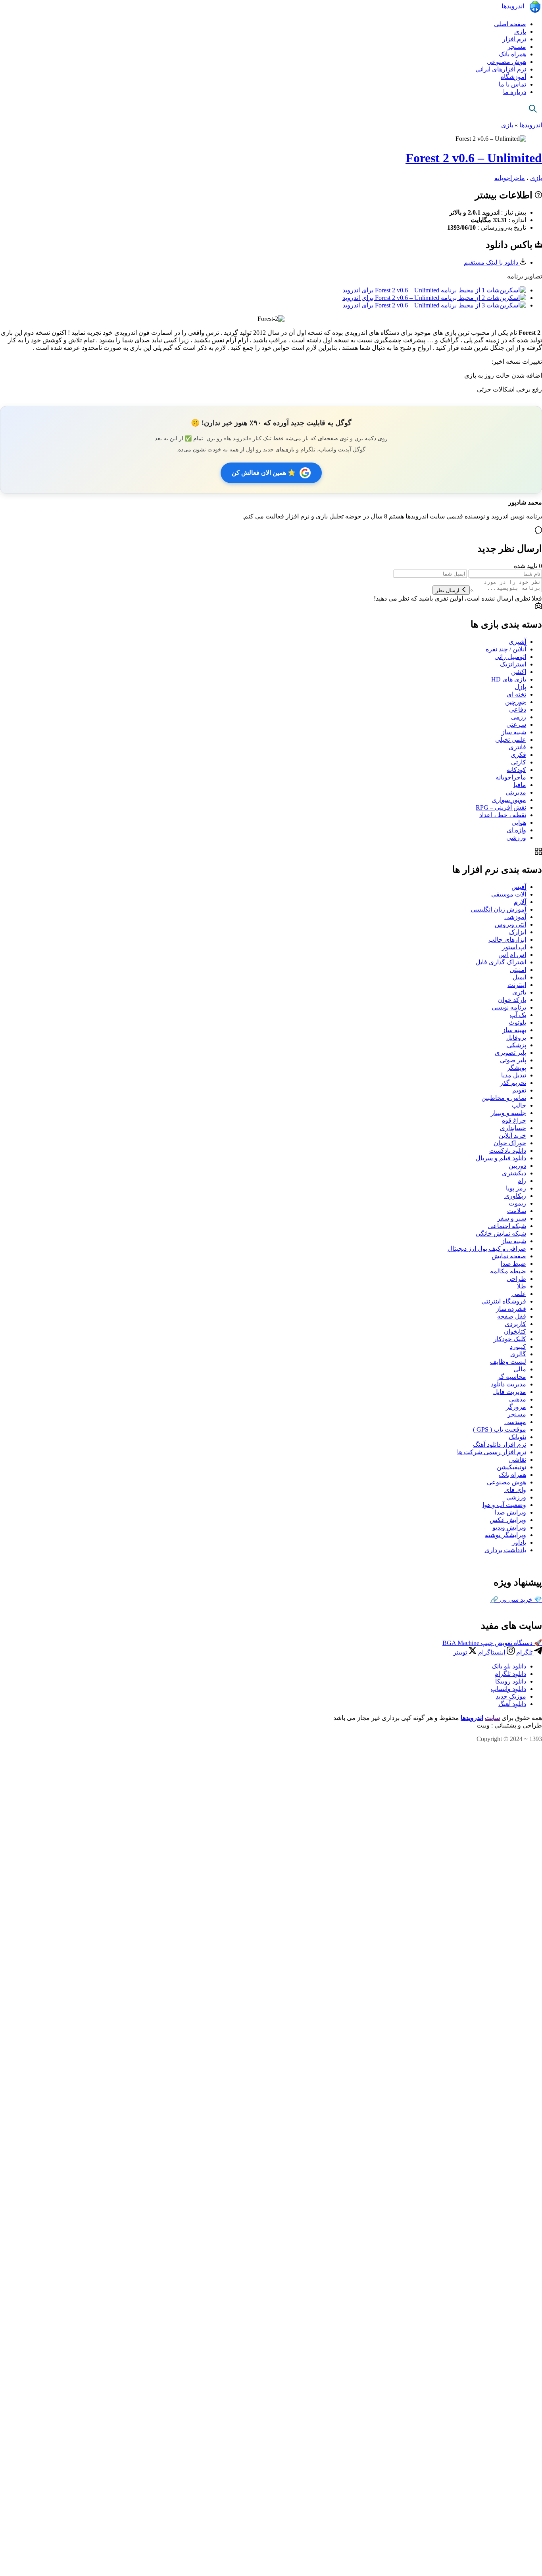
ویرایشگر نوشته (505, 1535)
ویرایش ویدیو (509, 1527)
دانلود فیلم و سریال (501, 1158)
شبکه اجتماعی (507, 1226)
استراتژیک (513, 664)
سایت (492, 1718)
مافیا (520, 785)
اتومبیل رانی (510, 657)
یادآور (519, 1542)
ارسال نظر (448, 590)
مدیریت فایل (510, 1392)
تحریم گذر (513, 1083)
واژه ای (516, 830)
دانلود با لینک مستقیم (492, 262)
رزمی (519, 717)
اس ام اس (512, 955)
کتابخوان (515, 1331)
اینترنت (517, 985)
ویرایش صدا (510, 1512)
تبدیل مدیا (514, 1075)
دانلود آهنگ (512, 1704)
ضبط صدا (513, 1264)
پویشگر (517, 1068)
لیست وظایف (508, 1362)
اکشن (519, 672)
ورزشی (516, 838)
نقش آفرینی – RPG (501, 807)
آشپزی (517, 642)
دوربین (517, 1166)
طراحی (516, 1279)
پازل (520, 687)
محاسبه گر (512, 1377)
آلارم (520, 902)
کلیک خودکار (510, 1339)
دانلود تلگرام (510, 1674)
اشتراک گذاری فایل (501, 962)
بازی (520, 32)
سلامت (517, 1211)
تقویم (519, 1090)
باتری (519, 992)
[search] (533, 108)
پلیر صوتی (513, 1060)
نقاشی (518, 1460)
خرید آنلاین (512, 1135)
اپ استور (514, 947)
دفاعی (518, 709)
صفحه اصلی (510, 24)
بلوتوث (517, 1022)
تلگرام (525, 1652)
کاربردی (515, 1324)
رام (522, 1181)
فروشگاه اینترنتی (504, 1301)
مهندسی (515, 1422)
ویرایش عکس (508, 1520)
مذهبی (518, 1399)
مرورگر (516, 1407)
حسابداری (513, 1128)
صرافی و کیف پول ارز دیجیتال (487, 1249)
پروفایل (516, 1038)
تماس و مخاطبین (504, 1098)
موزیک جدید (511, 1696)
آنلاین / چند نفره (506, 649)
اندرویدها (514, 6)
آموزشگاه (513, 77)
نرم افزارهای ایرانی (501, 69)
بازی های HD (509, 679)
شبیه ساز (514, 732)
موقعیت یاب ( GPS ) (500, 1429)
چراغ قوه (514, 1120)
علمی (519, 1294)
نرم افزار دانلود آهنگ (500, 1444)
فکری (518, 755)
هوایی (519, 823)
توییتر (461, 1652)
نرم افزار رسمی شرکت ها (492, 1452)
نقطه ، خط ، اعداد (503, 815)
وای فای (515, 1490)
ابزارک (518, 932)
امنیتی (518, 970)
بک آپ (518, 1015)
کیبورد (518, 1347)
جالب (519, 1105)
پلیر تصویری (510, 1053)
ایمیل (519, 977)
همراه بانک (512, 54)
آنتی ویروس (510, 924)
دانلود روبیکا (511, 1681)
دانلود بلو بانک (509, 1666)
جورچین (516, 702)
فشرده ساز (511, 1309)
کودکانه (516, 770)
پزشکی (517, 1045)
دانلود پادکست (508, 1151)
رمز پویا (516, 1188)
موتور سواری (509, 800)
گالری (518, 1354)
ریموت (517, 1203)
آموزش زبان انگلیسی (498, 909)
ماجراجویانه (510, 178)
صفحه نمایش (509, 1256)
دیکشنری (514, 1173)
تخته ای (516, 694)
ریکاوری (515, 1196)
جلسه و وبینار (508, 1113)
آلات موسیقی (509, 894)
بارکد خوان (512, 1000)
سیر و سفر (512, 1218)
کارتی (519, 762)
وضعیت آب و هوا (504, 1505)
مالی (520, 1369)
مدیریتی (516, 792)
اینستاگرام (492, 1652)
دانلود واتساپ (508, 1689)
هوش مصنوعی (506, 62)
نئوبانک (517, 1437)
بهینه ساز (514, 1030)
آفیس (519, 887)
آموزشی (515, 917)
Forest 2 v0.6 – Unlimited (474, 158)
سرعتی (516, 725)
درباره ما (515, 92)
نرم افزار (514, 39)
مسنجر (517, 47)
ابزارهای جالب (507, 940)
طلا (522, 1286)
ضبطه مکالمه (508, 1271)
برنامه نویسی (509, 1007)
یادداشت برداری (505, 1550)
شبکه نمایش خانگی (501, 1233)
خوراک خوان (510, 1143)
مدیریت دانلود (508, 1384)
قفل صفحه (512, 1316)
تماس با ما (512, 84)
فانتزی (517, 747)
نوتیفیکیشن (511, 1467)
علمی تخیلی (511, 740)
